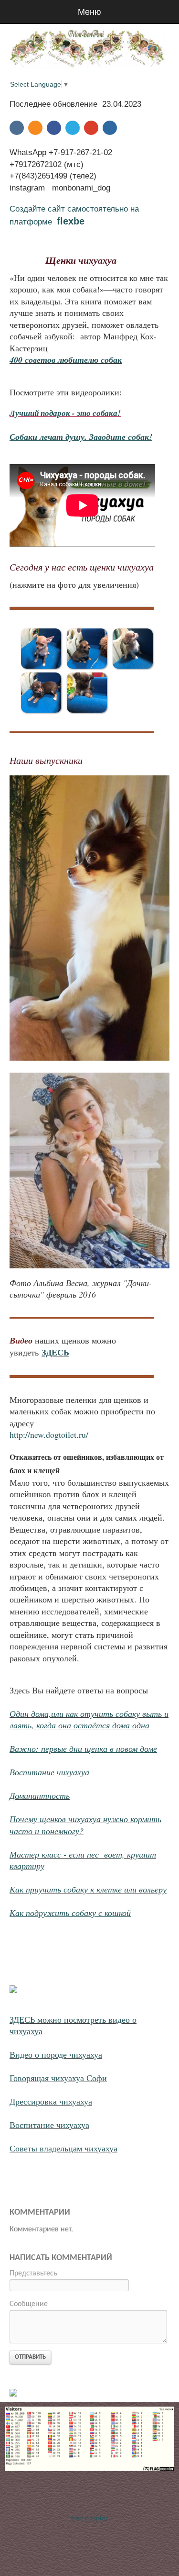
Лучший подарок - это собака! (65, 413)
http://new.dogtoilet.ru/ (49, 1434)
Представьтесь (33, 2274)
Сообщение (29, 2304)
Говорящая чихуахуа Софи (58, 2078)
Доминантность (40, 1795)
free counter (89, 2518)
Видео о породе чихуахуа (56, 2054)
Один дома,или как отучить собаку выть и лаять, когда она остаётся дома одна (89, 1719)
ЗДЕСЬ (55, 1352)
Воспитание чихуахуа (49, 1772)
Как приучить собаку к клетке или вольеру (88, 1889)
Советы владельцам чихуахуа (63, 2148)
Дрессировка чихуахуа (51, 2101)
